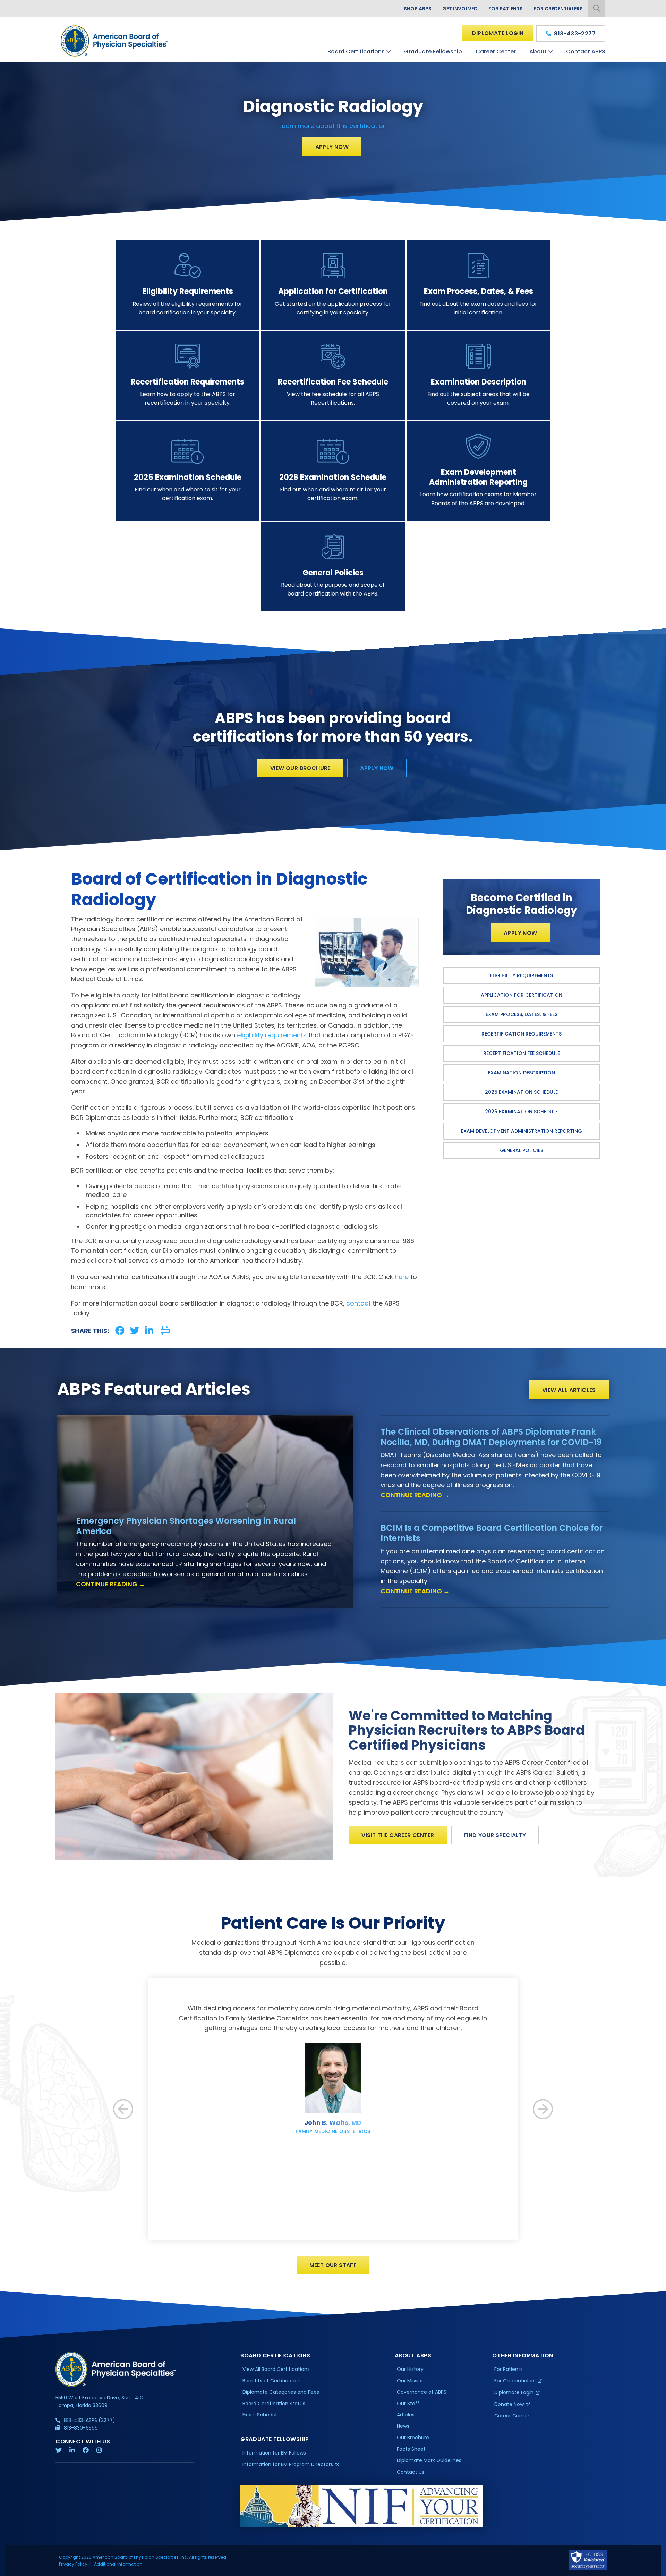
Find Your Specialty (495, 1835)
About (538, 52)
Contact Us (411, 2472)
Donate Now (509, 2404)
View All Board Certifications (276, 2369)
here (402, 1277)
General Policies (522, 1150)
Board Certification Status (274, 2404)
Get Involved (460, 9)
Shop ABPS (418, 9)
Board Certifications (356, 52)
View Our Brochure (300, 768)
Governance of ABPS (422, 2392)
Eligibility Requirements (522, 975)
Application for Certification (522, 995)
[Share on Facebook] (120, 1331)
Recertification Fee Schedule (522, 1053)
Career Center (496, 52)
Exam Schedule (261, 2415)
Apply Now (332, 147)
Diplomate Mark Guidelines (429, 2460)
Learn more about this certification (333, 126)
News (403, 2426)
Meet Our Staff (333, 2265)
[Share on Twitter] (135, 1331)
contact (358, 1303)
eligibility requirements (272, 1035)
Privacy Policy (73, 2564)
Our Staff (408, 2404)
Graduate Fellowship (433, 52)
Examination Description (522, 1073)
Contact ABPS (586, 52)
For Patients (506, 9)
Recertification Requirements (522, 1034)
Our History (410, 2369)
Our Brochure (413, 2438)
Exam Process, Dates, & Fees (522, 1014)
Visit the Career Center (398, 1835)
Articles (406, 2415)
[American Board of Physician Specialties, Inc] (115, 41)
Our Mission (411, 2381)
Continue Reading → (110, 1584)
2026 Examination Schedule (521, 1112)
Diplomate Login (498, 33)
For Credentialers (558, 9)
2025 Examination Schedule (521, 1092)
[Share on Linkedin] (149, 1331)
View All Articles (569, 1390)
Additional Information (118, 2564)
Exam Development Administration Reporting (522, 1131)
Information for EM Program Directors (288, 2464)
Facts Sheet (411, 2449)
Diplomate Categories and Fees (281, 2392)
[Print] (165, 1331)
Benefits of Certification (272, 2381)
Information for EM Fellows (274, 2453)
